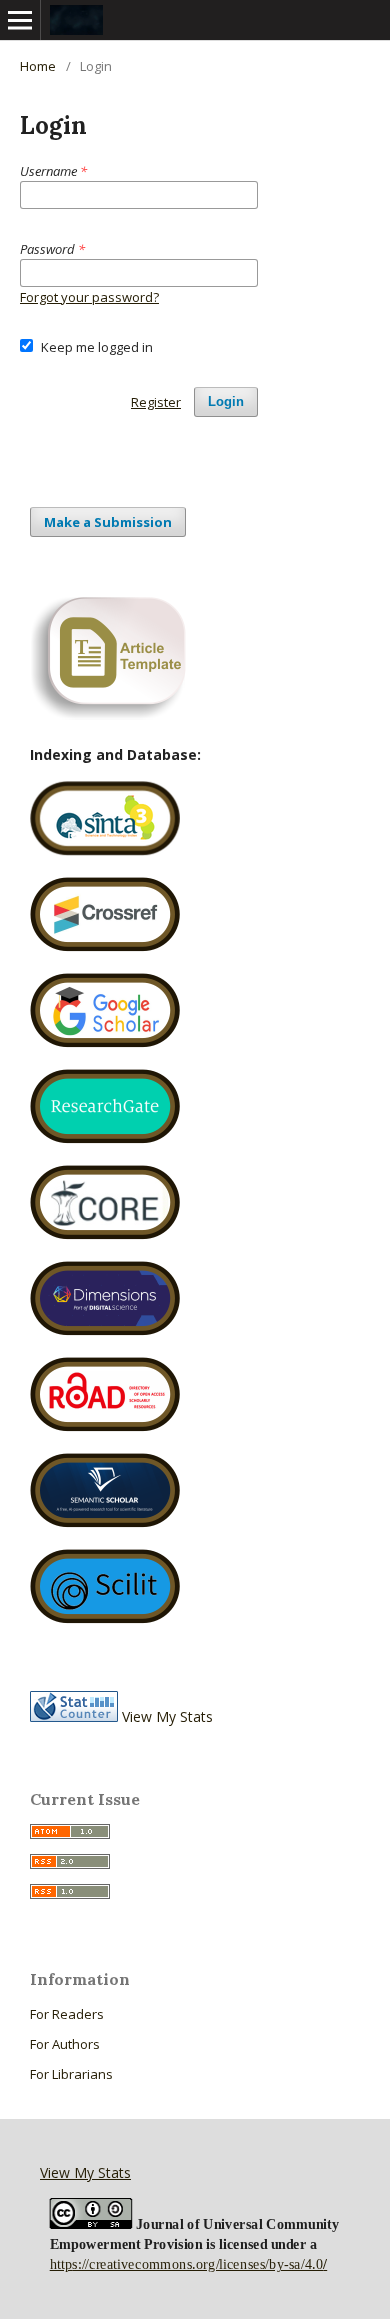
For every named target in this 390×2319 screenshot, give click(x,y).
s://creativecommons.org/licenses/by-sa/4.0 (197, 2264)
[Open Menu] (20, 20)
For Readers (67, 2014)
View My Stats (167, 1716)
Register (156, 402)
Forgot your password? (89, 297)
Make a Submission (108, 522)
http (61, 2264)
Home (38, 66)
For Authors (65, 2044)
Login (226, 401)
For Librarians (71, 2074)
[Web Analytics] (74, 1716)
